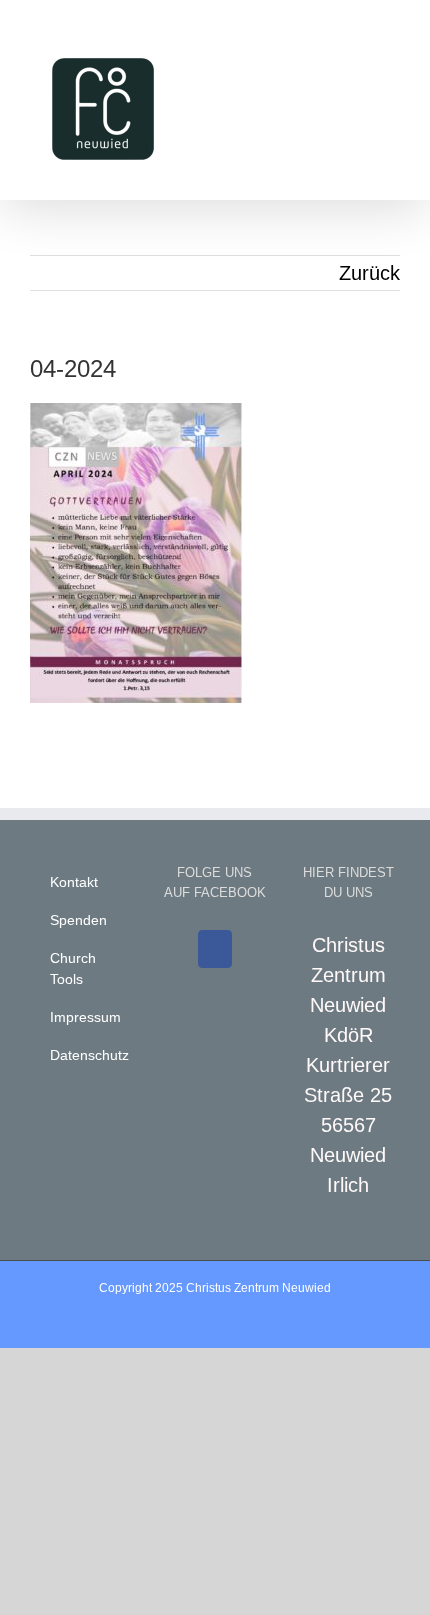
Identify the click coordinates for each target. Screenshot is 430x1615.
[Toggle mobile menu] (392, 40)
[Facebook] (215, 949)
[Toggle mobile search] (356, 40)
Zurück (369, 273)
